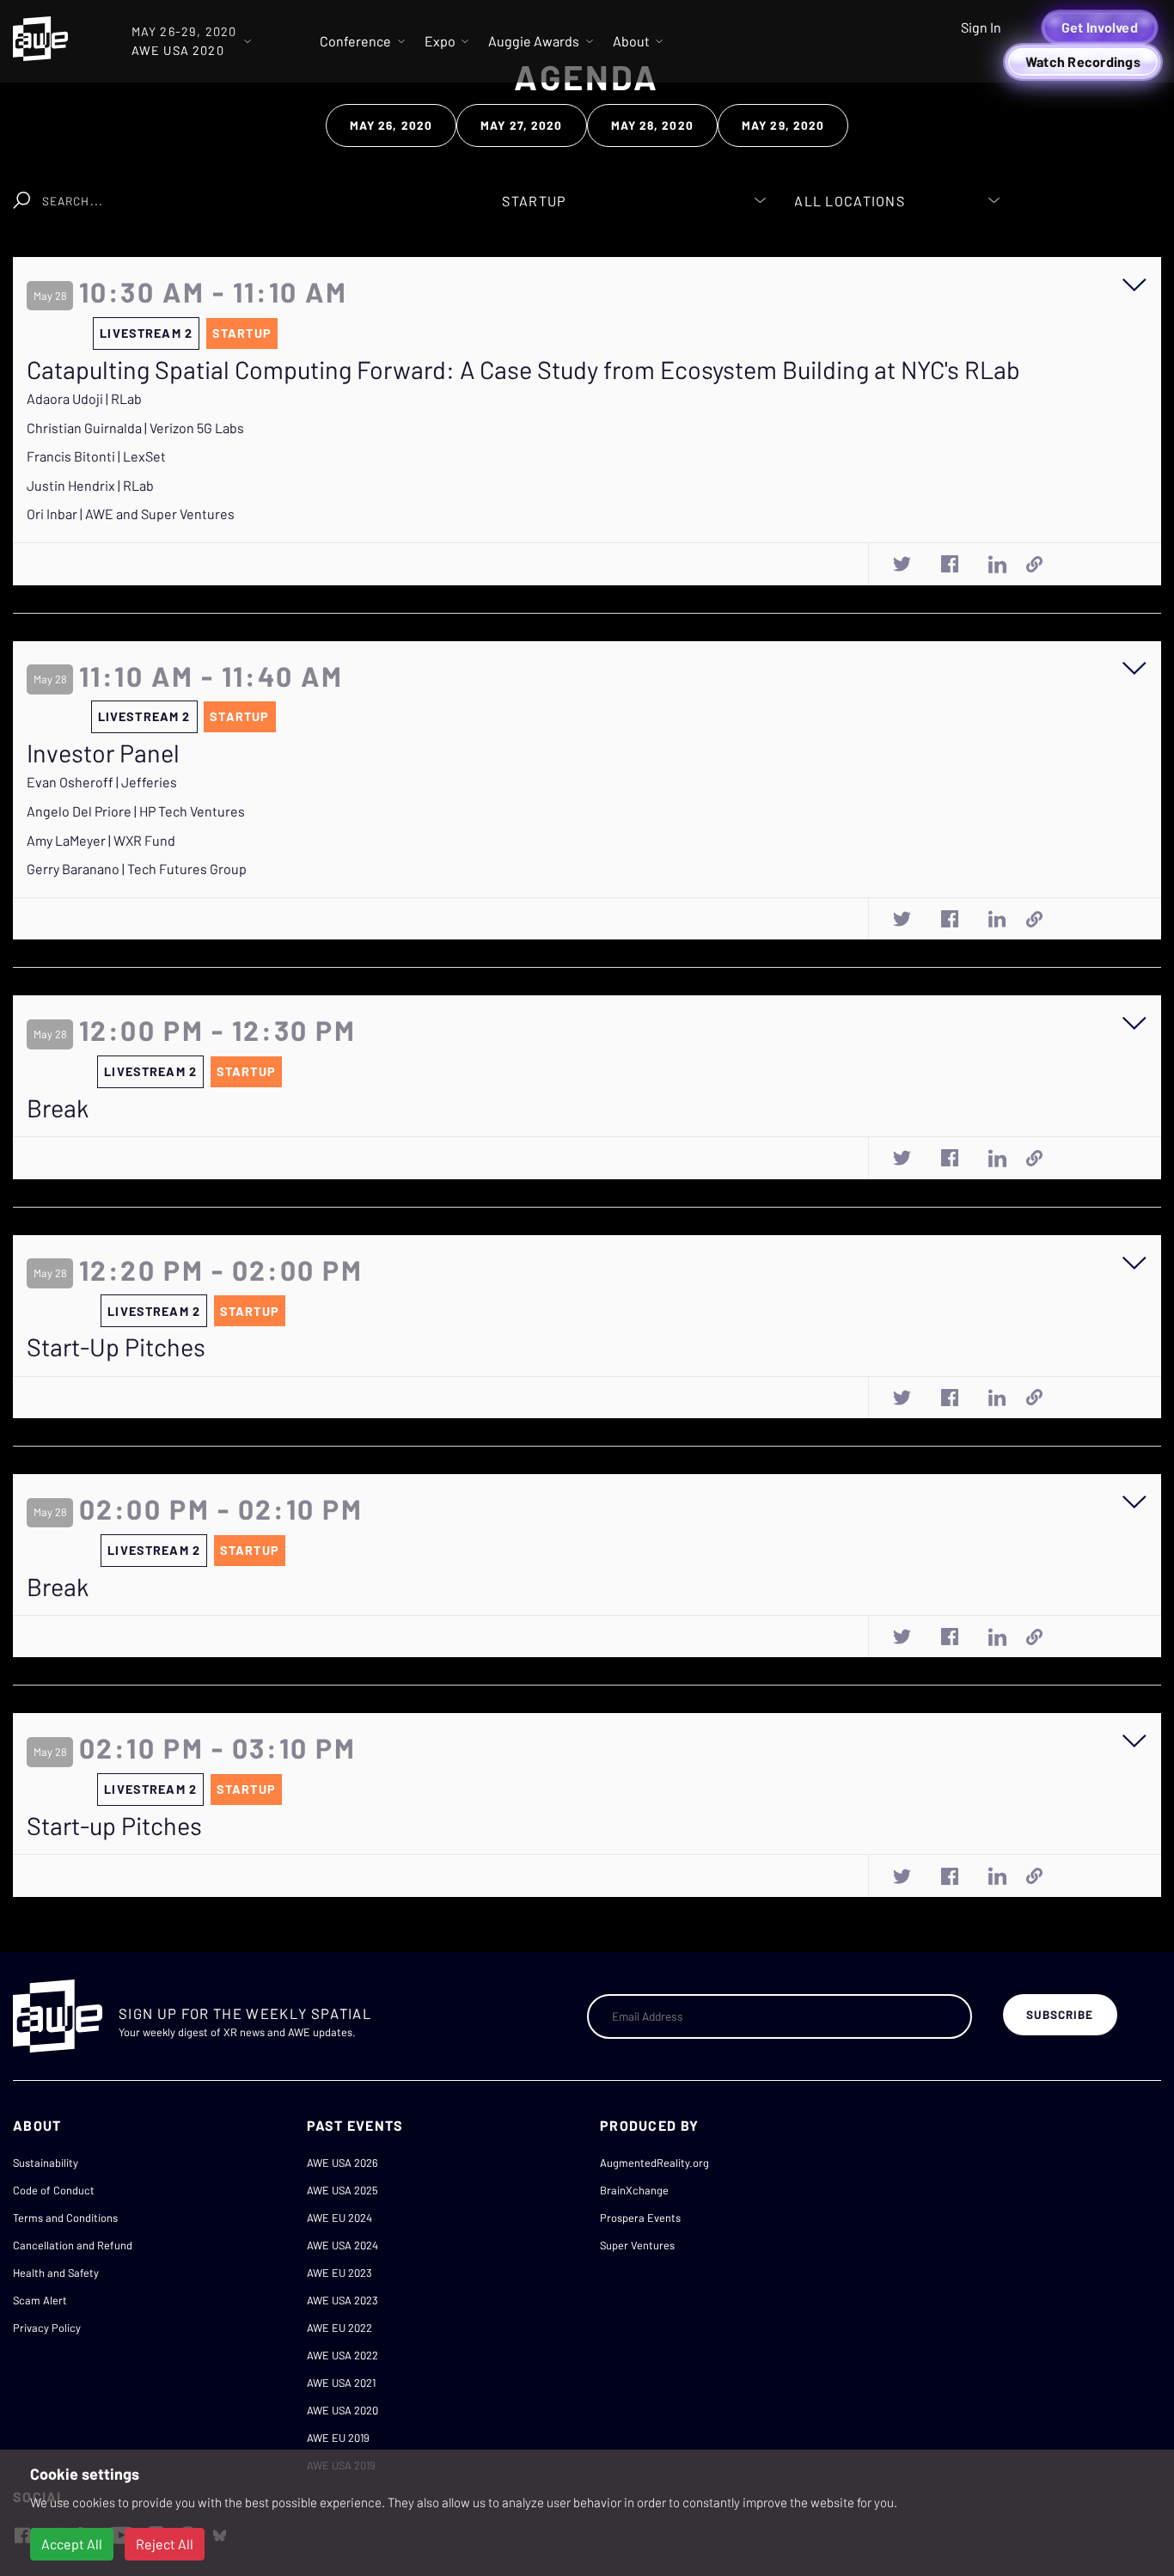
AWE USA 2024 (342, 2245)
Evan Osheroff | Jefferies (102, 782)
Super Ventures (637, 2245)
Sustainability (46, 2163)
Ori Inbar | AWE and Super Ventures (131, 514)
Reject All (165, 2544)
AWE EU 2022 (339, 2328)
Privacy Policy (47, 2328)
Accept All (72, 2544)
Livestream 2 (146, 333)
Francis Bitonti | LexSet (96, 456)
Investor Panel (103, 753)
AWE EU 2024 (339, 2218)
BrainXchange (634, 2190)
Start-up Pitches (114, 1826)
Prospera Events (640, 2218)
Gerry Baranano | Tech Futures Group (137, 869)
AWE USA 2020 (342, 2410)
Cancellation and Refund (73, 2245)
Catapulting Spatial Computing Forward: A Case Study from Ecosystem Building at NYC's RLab (523, 370)
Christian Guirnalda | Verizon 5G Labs (135, 428)
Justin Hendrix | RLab (90, 485)
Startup (242, 333)
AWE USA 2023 (342, 2300)
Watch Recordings (1083, 61)
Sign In (981, 27)
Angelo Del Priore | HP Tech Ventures (136, 811)
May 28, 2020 (652, 125)
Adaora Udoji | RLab (84, 398)
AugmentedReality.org (654, 2163)
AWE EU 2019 (338, 2438)
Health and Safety (56, 2273)
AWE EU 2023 (339, 2273)
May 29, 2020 (783, 125)
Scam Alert (40, 2300)
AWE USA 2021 (341, 2383)
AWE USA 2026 (342, 2163)
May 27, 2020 (521, 125)
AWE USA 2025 (342, 2190)
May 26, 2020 (391, 125)
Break (58, 1108)
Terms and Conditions (65, 2218)
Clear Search (396, 192)
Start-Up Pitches (116, 1347)
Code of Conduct (54, 2190)
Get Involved (1100, 27)
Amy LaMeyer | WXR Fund (101, 840)
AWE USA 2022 (342, 2355)
